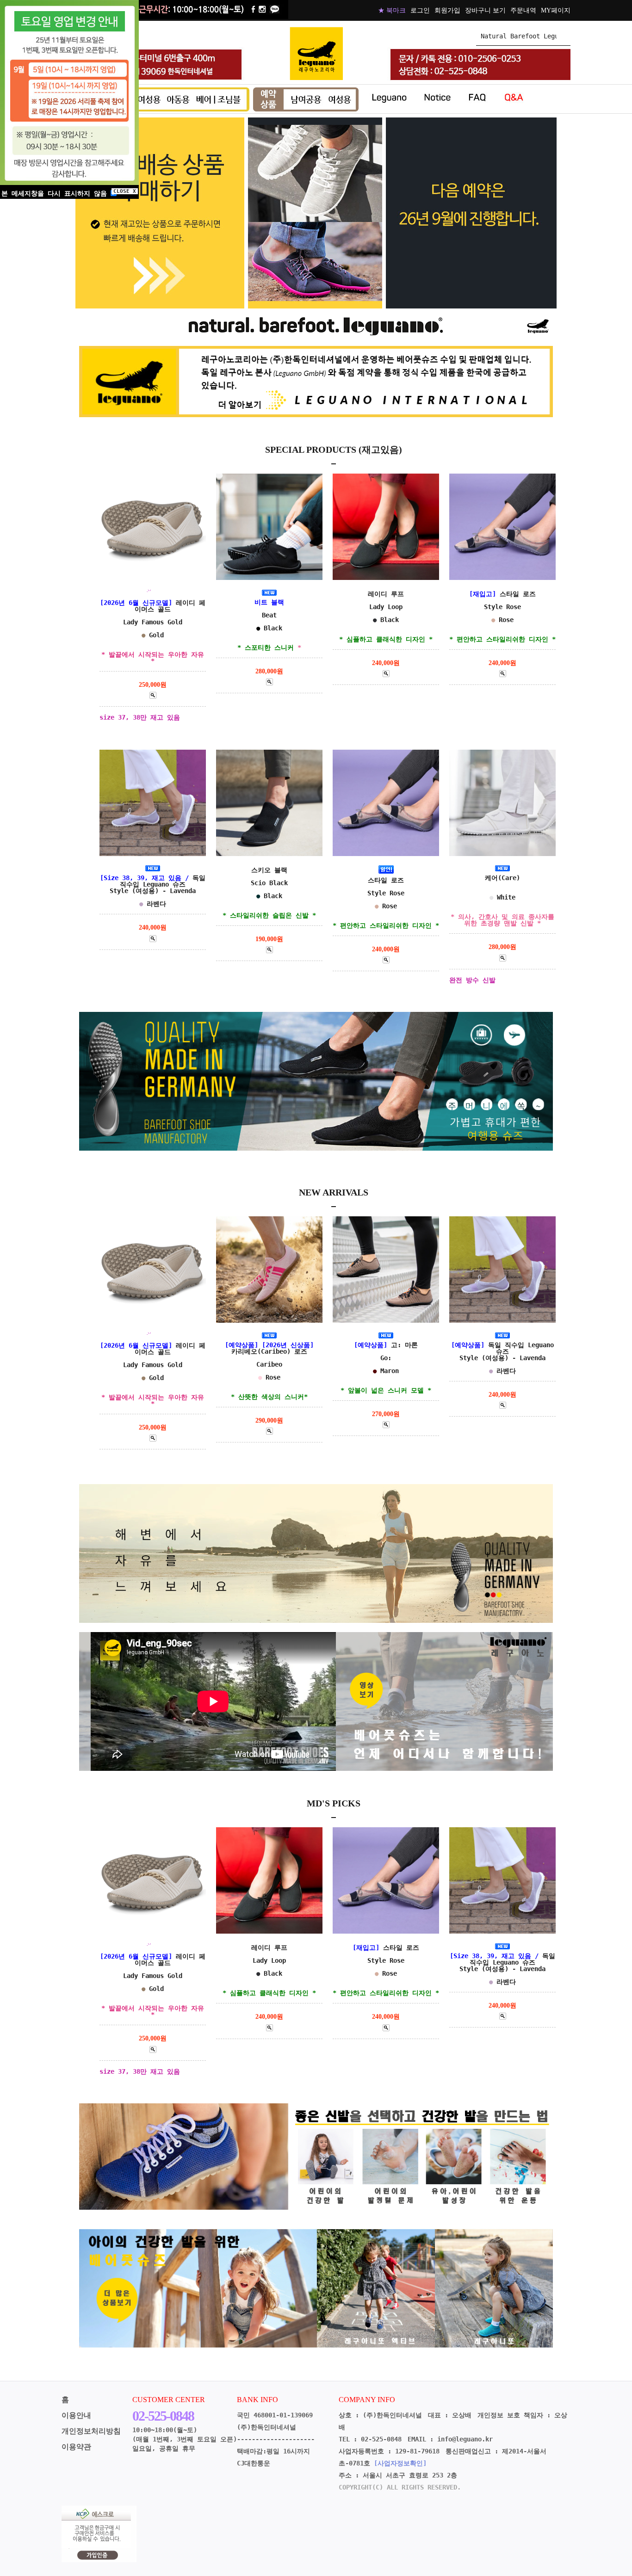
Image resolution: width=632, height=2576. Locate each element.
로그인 (420, 10)
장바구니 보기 (485, 10)
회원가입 (447, 10)
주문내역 (523, 10)
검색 (564, 36)
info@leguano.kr (465, 2439)
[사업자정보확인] (400, 2463)
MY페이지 (556, 10)
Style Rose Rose (386, 903)
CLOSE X (125, 191)
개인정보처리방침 (91, 2431)
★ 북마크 (392, 10)
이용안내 (76, 2415)
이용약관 (76, 2447)
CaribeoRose (269, 1371)
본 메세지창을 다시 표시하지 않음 (56, 193)
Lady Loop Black (386, 616)
